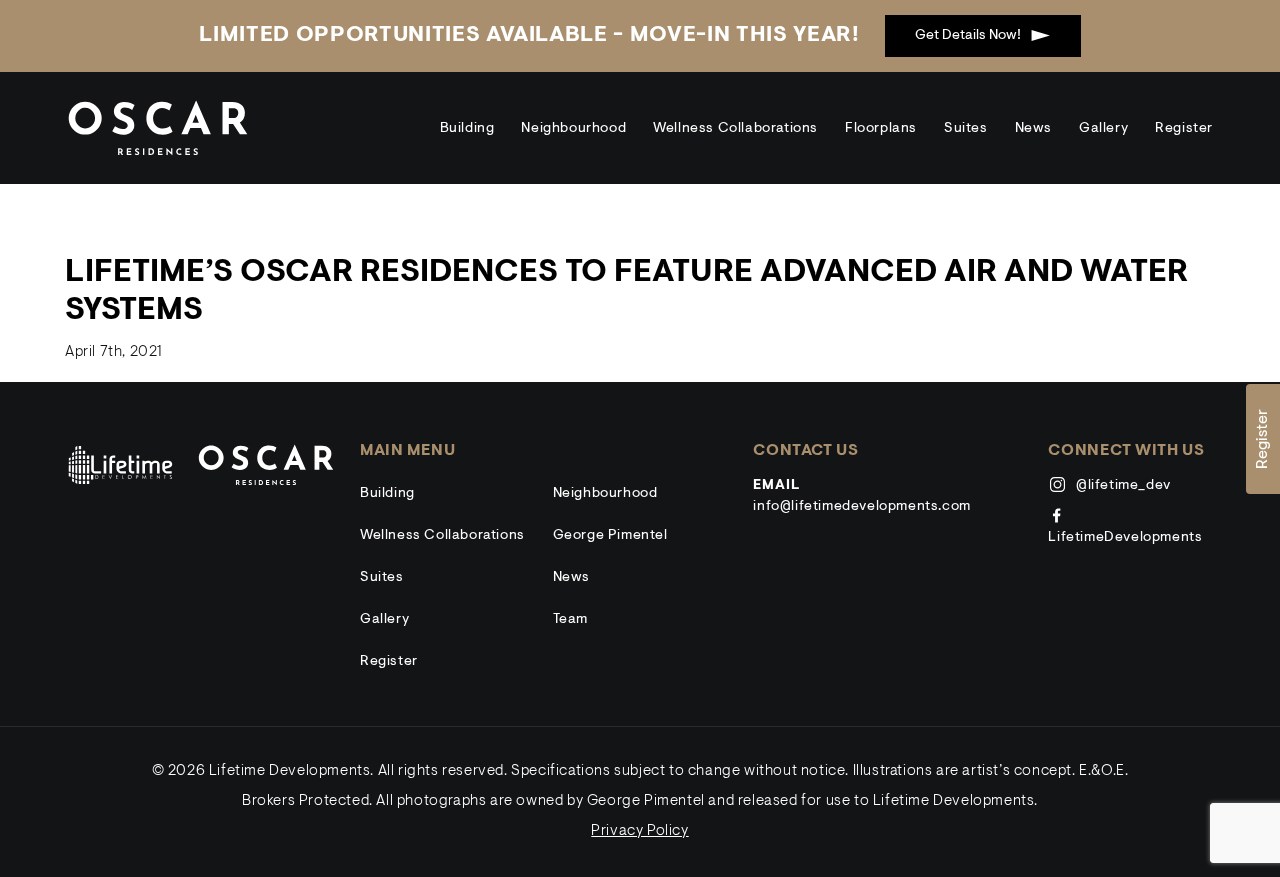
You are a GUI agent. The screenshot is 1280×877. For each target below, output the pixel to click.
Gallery (1103, 129)
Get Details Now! (968, 36)
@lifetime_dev (1121, 486)
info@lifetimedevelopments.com (861, 507)
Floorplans (881, 129)
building (467, 129)
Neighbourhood (573, 129)
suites (966, 129)
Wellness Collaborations (735, 129)
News (1033, 129)
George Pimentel (610, 536)
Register (1184, 129)
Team (570, 620)
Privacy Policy (639, 831)
